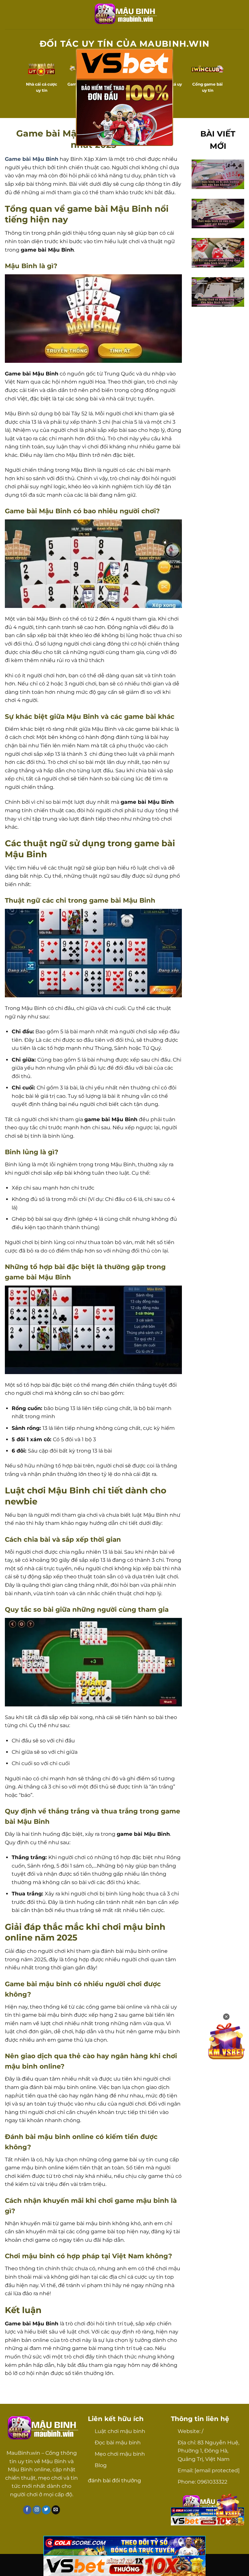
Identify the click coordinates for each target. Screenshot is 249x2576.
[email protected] (217, 2470)
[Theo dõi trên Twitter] (46, 2510)
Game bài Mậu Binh (32, 159)
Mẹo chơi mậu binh (120, 2454)
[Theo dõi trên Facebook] (27, 2510)
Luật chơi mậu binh (120, 2431)
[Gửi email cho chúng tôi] (56, 2510)
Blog (101, 2465)
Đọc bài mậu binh (118, 2443)
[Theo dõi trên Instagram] (37, 2510)
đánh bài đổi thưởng (114, 2481)
